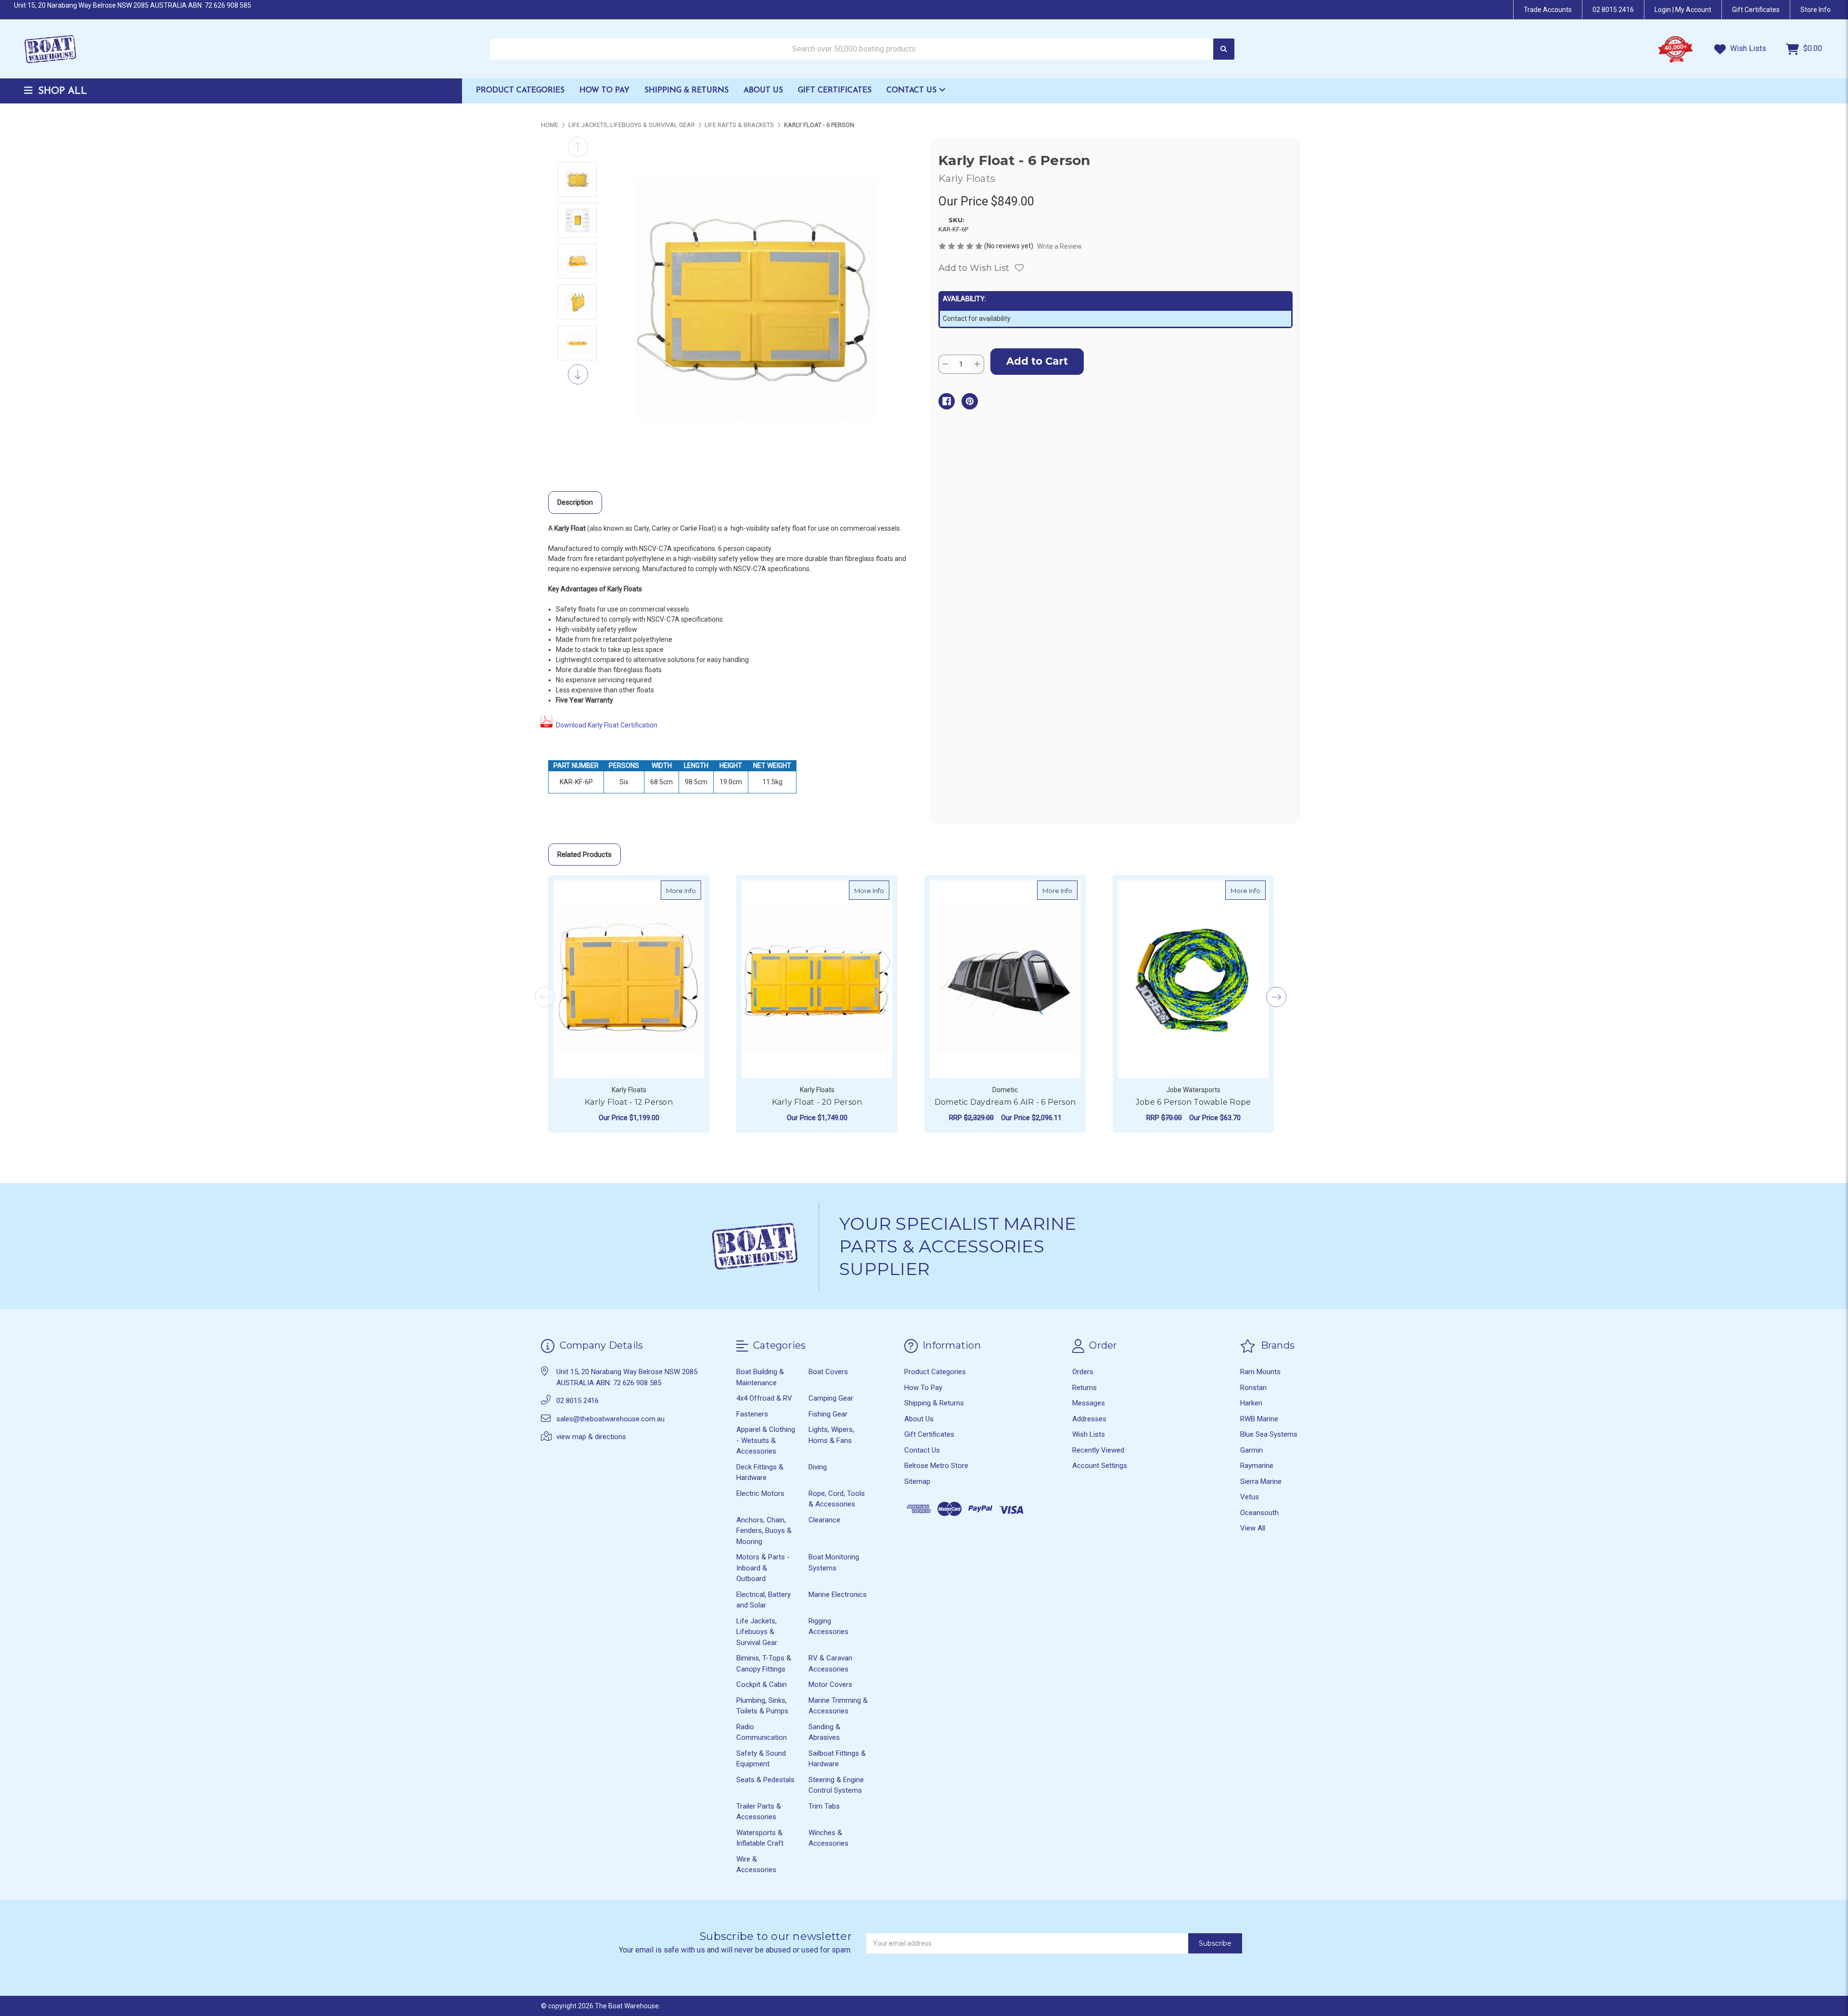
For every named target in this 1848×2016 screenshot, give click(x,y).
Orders (1083, 1372)
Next (578, 374)
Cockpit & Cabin (762, 1684)
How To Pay (604, 90)
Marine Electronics (838, 1595)
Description (575, 502)
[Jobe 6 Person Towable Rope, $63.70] (1193, 979)
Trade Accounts (1548, 10)
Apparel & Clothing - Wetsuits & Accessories (766, 1440)
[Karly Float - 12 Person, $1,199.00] (629, 979)
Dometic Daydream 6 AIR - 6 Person (1005, 1102)
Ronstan (1253, 1388)
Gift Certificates (835, 90)
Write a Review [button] (1059, 246)
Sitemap (917, 1481)
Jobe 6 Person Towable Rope (1193, 1102)
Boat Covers (828, 1372)
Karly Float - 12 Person (629, 1102)
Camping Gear (831, 1398)
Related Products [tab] (584, 855)
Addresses (1089, 1419)
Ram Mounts (1260, 1372)
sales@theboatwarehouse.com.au (610, 1419)
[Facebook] (947, 401)
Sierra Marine (1261, 1481)
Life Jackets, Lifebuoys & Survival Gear (757, 1632)
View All (1253, 1528)
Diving (818, 1467)
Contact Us (913, 90)
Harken (1251, 1403)
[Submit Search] (1224, 49)
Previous (578, 147)
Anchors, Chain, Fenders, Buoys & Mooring (764, 1531)
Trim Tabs (824, 1806)
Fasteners (752, 1414)
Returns (1084, 1388)
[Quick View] (691, 890)
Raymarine (1257, 1466)
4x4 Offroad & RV (764, 1398)
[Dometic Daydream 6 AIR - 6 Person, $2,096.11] (1005, 979)
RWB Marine (1259, 1419)
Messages (1089, 1403)
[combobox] (862, 49)
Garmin (1251, 1450)
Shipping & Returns (687, 90)
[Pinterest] (970, 401)
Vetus (1250, 1497)
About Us (763, 90)
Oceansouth (1259, 1513)
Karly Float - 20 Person (817, 1102)
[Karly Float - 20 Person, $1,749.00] (817, 979)
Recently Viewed (1098, 1450)
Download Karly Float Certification (607, 725)
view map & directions (591, 1437)
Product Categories (520, 90)
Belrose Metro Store (936, 1466)
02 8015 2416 (1613, 10)
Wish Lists (1747, 48)
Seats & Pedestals (765, 1780)
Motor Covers (830, 1684)
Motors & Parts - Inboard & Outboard (763, 1568)
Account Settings (1100, 1466)
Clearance (824, 1520)
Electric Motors (760, 1493)
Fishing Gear (828, 1414)
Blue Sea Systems (1269, 1434)
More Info (684, 890)
